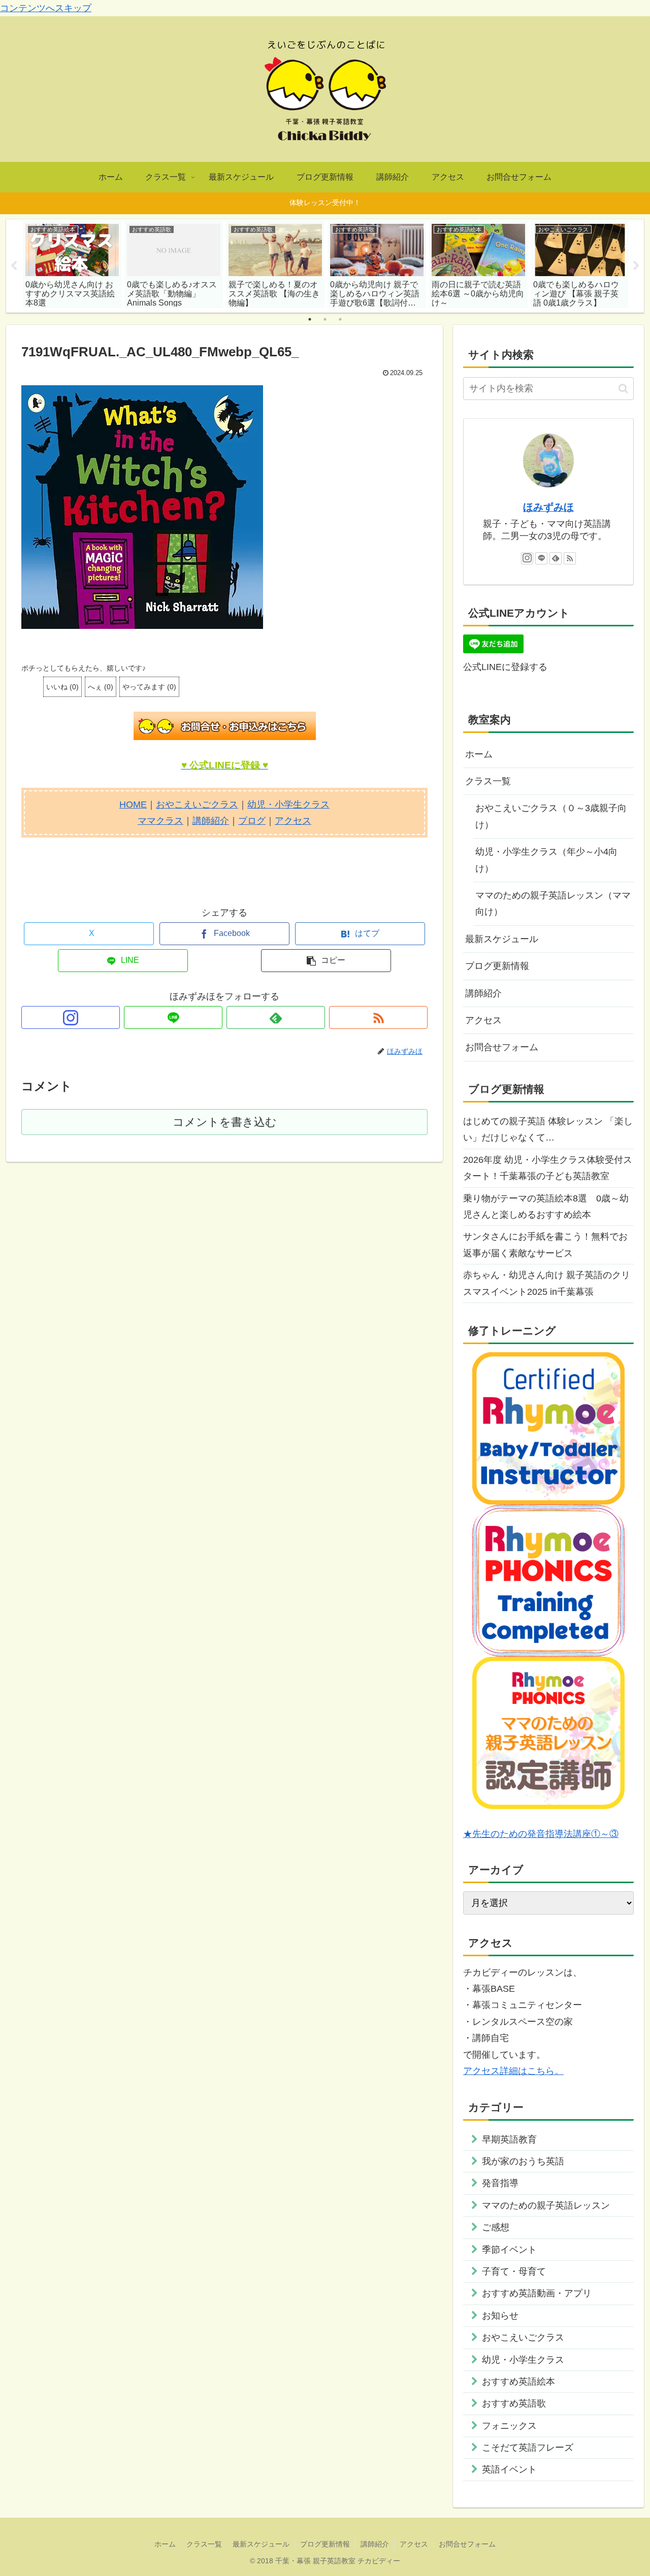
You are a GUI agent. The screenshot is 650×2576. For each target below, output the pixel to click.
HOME (133, 805)
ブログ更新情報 (497, 966)
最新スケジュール (502, 939)
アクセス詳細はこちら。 (513, 2071)
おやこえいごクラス (197, 805)
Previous (14, 266)
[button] (326, 961)
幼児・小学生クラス (288, 805)
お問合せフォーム (502, 1047)
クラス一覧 (488, 781)
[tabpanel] (72, 264)
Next (636, 266)
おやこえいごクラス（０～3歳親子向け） (551, 816)
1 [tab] (310, 319)
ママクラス (160, 821)
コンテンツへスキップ (46, 8)
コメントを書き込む (225, 1122)
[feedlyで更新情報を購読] (276, 1017)
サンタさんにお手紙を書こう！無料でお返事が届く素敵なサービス (545, 1245)
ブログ (252, 821)
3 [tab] (340, 319)
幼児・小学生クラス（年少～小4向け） (546, 860)
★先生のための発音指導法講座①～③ (541, 1834)
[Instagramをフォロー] (71, 1017)
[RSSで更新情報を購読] (378, 1017)
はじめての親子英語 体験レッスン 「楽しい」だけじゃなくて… (548, 1129)
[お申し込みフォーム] (224, 726)
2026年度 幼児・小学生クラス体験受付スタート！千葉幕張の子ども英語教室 (548, 1168)
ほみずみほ (548, 507)
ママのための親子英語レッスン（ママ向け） (553, 904)
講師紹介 (211, 821)
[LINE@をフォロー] (173, 1017)
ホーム (479, 754)
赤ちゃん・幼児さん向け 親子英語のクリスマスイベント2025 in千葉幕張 (547, 1283)
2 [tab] (325, 319)
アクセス (293, 821)
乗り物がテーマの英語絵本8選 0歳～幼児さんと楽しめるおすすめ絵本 (546, 1207)
